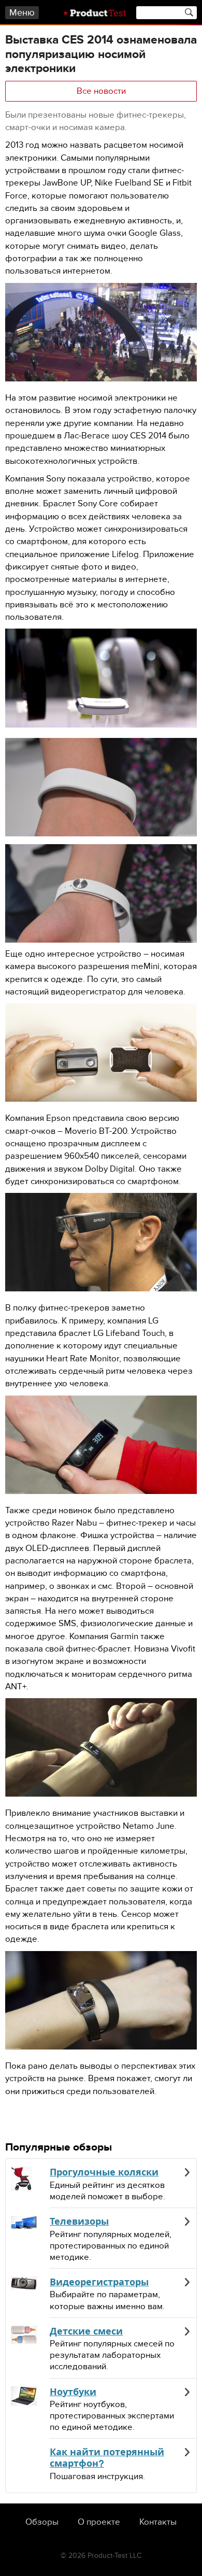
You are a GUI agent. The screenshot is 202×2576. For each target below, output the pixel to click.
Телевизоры (79, 2222)
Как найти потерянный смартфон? (107, 2458)
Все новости (101, 91)
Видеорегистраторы (99, 2282)
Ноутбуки (73, 2392)
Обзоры (42, 2522)
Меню (22, 13)
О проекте (99, 2522)
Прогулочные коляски (104, 2172)
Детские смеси (86, 2331)
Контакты (158, 2522)
